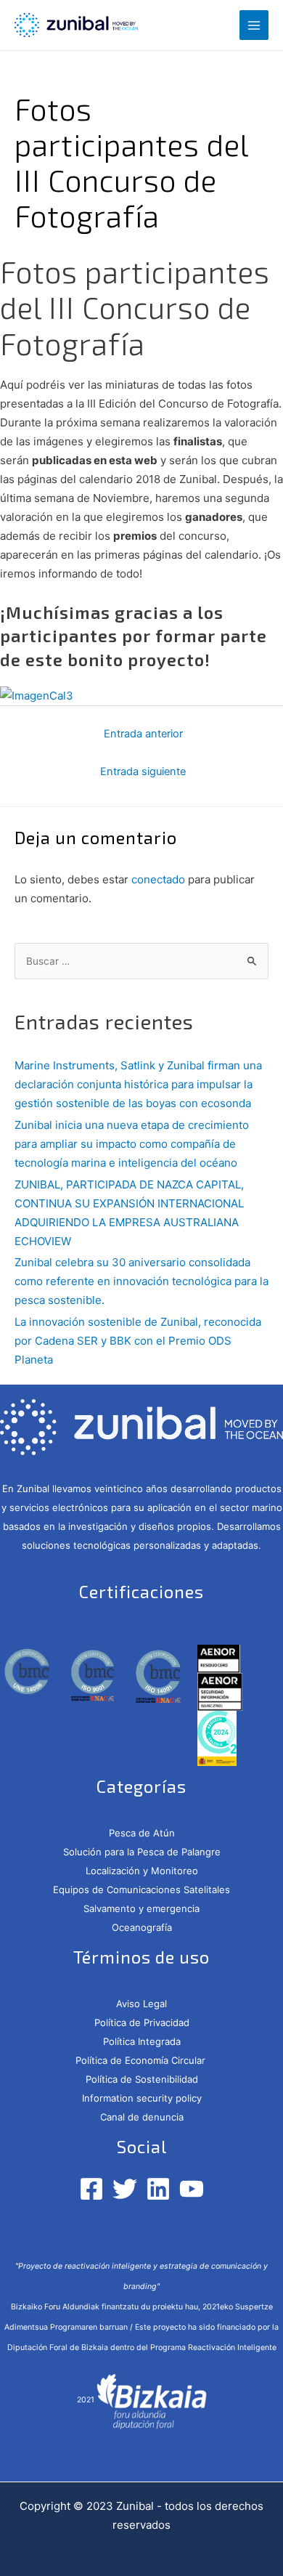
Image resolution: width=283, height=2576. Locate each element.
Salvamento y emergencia (141, 1908)
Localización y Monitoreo (142, 1871)
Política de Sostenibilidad (142, 2079)
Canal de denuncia (142, 2117)
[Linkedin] (158, 2189)
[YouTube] (192, 2189)
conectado (158, 879)
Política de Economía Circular (142, 2060)
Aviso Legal (141, 2004)
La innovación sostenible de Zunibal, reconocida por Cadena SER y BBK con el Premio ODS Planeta (138, 1341)
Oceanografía (142, 1927)
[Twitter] (125, 2189)
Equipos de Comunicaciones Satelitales (141, 1890)
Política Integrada (142, 2041)
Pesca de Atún (142, 1833)
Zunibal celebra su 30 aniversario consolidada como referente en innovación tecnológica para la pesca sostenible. (141, 1281)
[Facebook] (91, 2189)
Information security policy (142, 2098)
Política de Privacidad (142, 2022)
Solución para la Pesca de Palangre (142, 1852)
